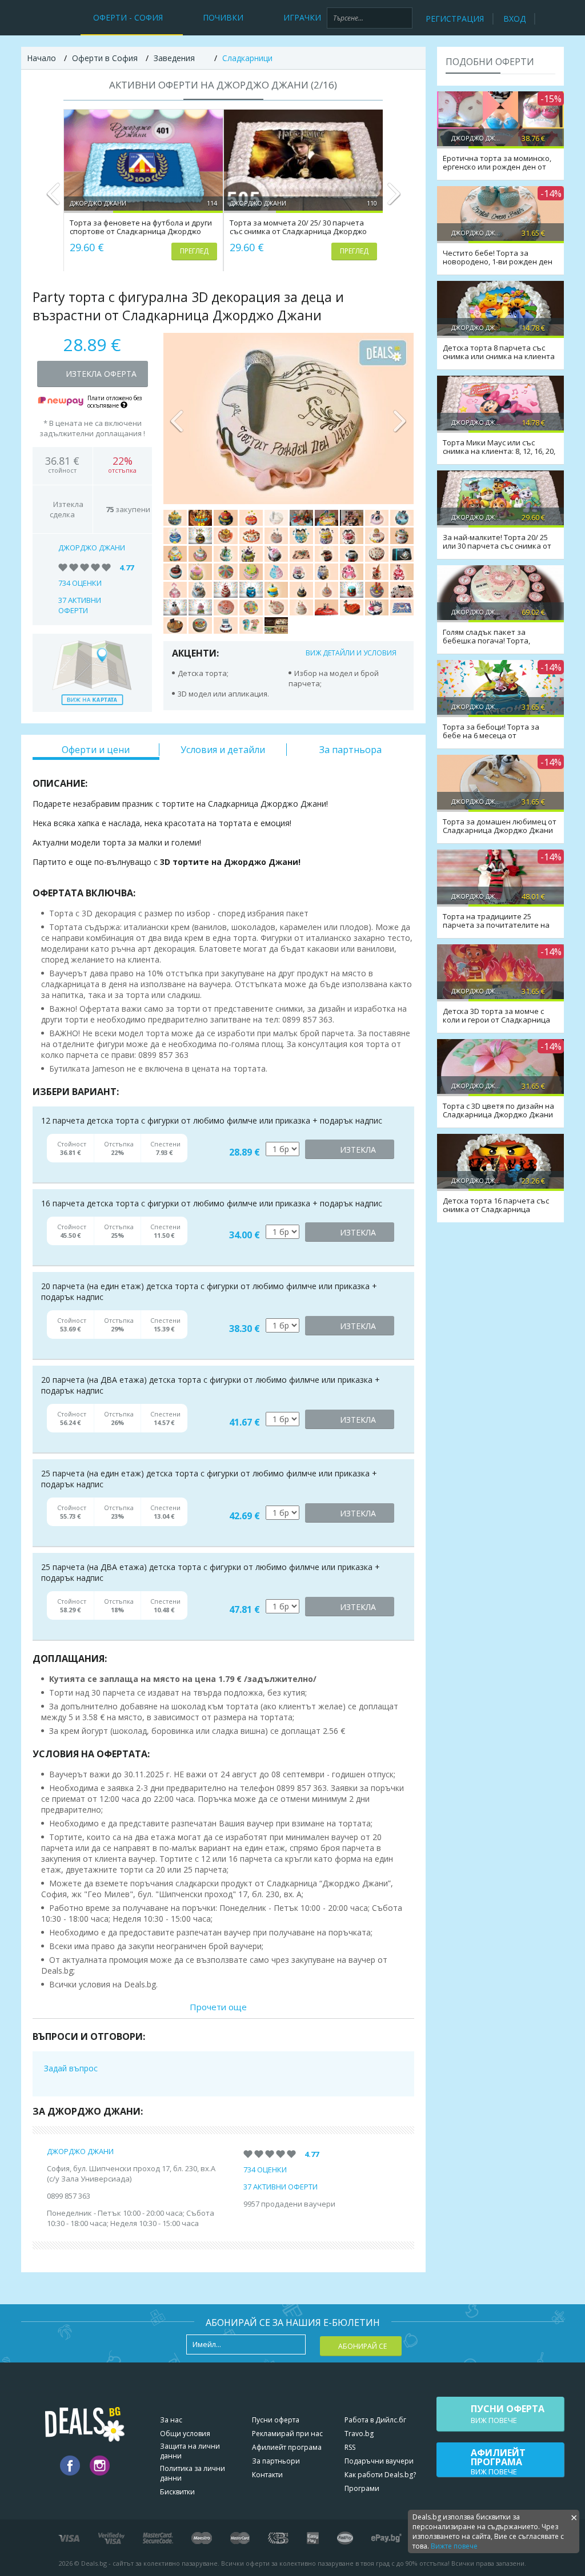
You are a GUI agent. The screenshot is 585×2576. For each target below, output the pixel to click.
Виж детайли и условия (351, 653)
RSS (350, 2447)
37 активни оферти (80, 605)
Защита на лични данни (190, 2451)
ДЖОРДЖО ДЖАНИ (92, 548)
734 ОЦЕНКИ (80, 583)
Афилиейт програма (287, 2447)
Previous (53, 199)
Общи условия (185, 2434)
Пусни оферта (276, 2420)
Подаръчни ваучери (379, 2461)
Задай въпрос (71, 2068)
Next (393, 199)
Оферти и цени (96, 750)
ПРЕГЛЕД (194, 251)
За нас (171, 2420)
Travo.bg (359, 2434)
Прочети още (218, 2007)
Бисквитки (177, 2492)
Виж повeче (508, 2414)
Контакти (267, 2475)
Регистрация (455, 19)
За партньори (276, 2461)
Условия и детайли (223, 750)
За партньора (350, 750)
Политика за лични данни (193, 2473)
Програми (362, 2488)
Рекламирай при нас (287, 2434)
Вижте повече (454, 2546)
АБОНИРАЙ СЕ (362, 2346)
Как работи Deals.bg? (380, 2475)
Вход (514, 19)
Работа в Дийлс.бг (375, 2420)
